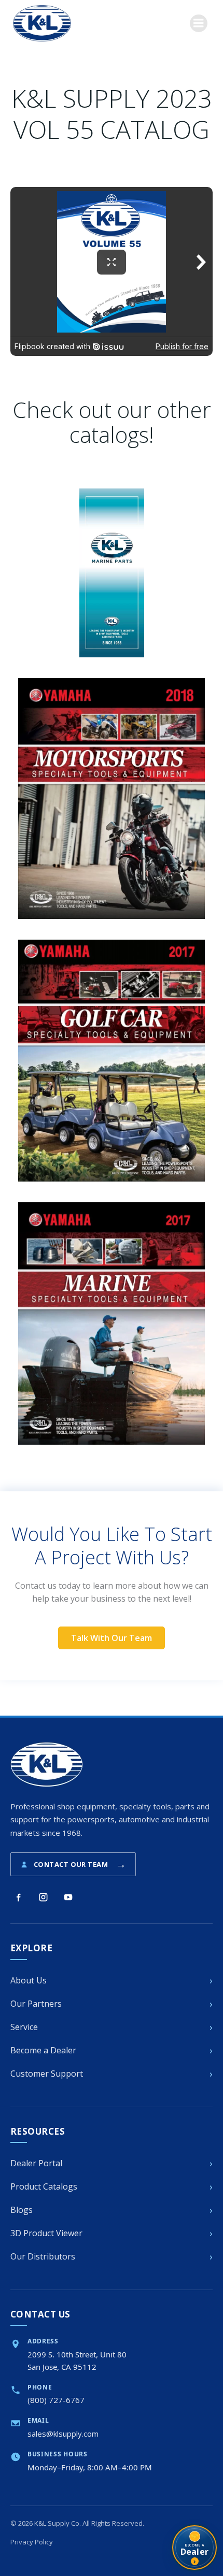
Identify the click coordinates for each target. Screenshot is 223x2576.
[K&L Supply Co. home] (47, 1765)
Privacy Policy (32, 2542)
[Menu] (199, 23)
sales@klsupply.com (63, 2434)
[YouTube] (68, 1897)
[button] (112, 1638)
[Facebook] (18, 1897)
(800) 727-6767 (56, 2400)
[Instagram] (43, 1897)
